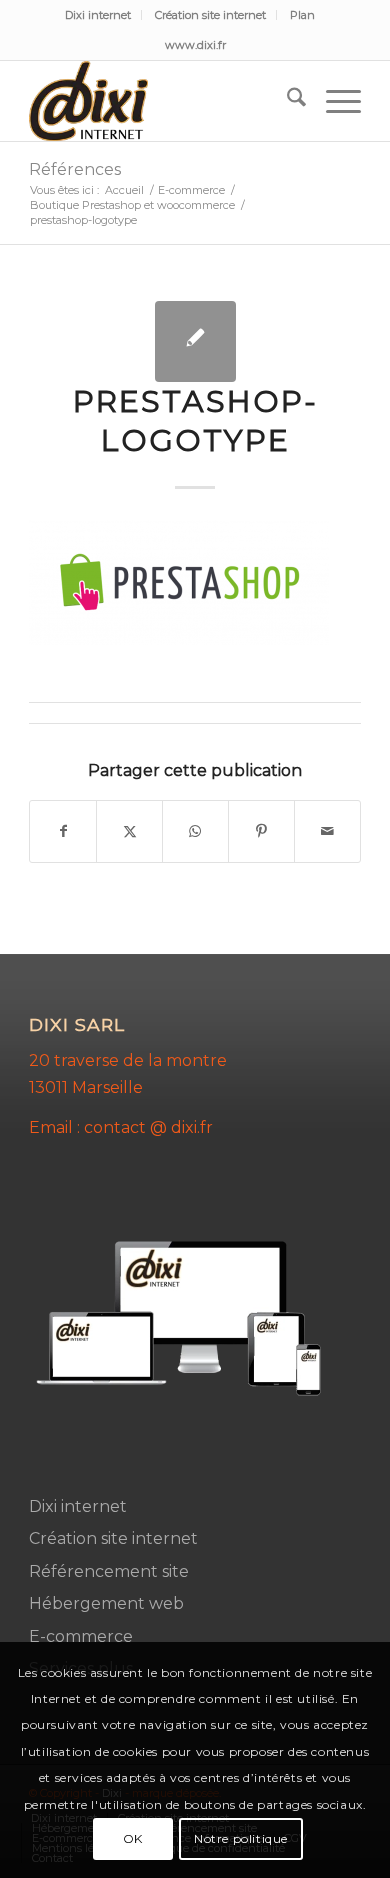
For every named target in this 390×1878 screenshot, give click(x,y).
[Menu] (333, 101)
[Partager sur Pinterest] (261, 831)
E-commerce (81, 1636)
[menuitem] (98, 15)
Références (75, 169)
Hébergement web (106, 1603)
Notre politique (241, 1838)
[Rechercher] (286, 101)
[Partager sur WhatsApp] (195, 831)
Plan (302, 15)
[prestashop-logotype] (195, 341)
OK (133, 1838)
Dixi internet (98, 15)
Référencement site (109, 1571)
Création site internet (210, 15)
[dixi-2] (161, 101)
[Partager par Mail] (327, 831)
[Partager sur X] (129, 831)
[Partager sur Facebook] (63, 831)
